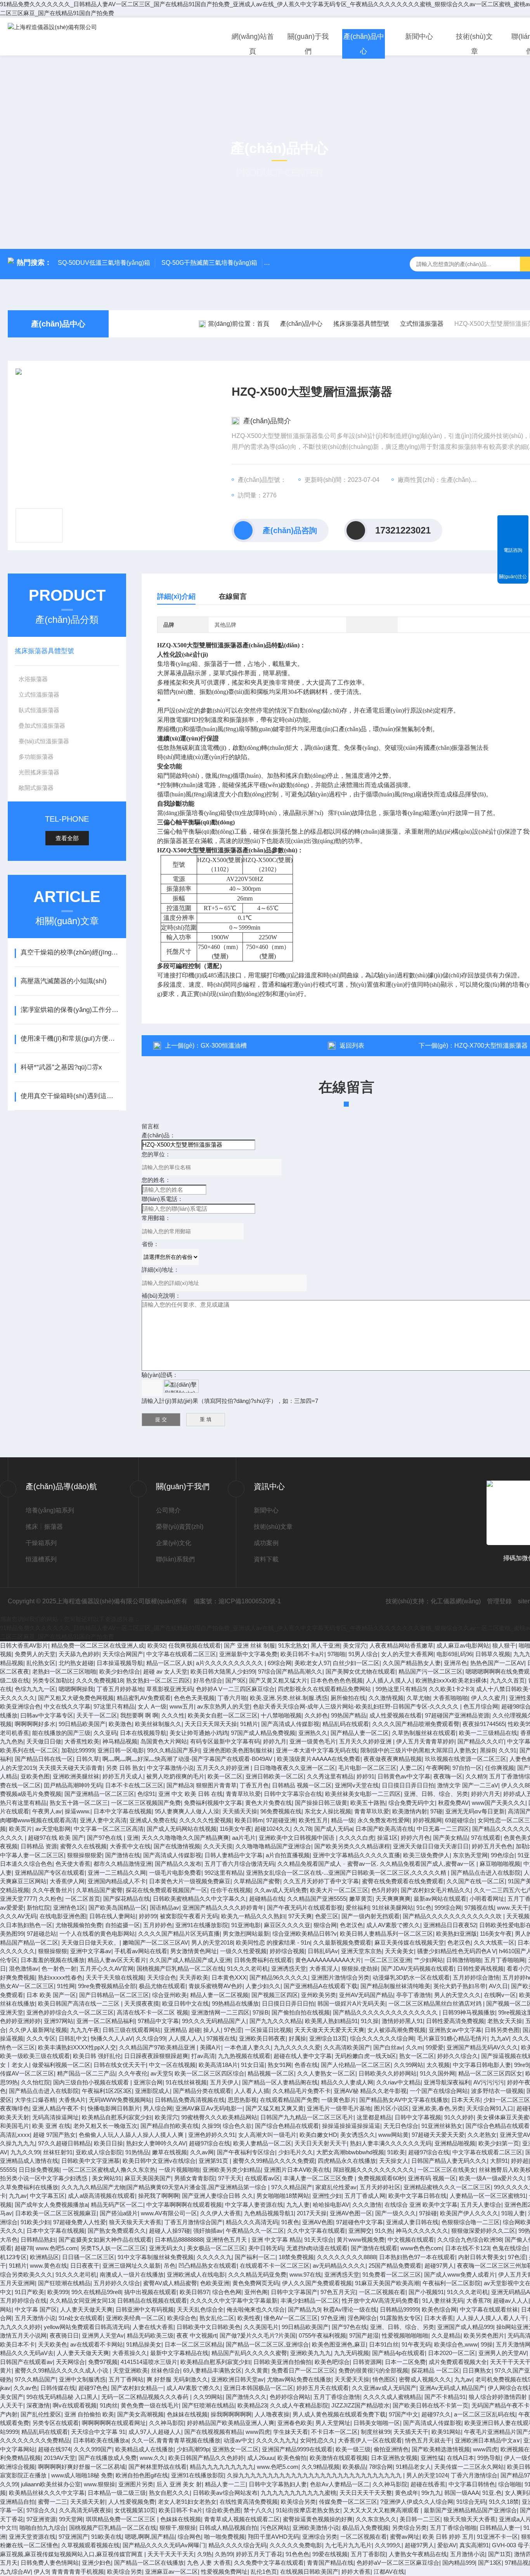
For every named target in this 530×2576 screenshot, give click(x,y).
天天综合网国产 (123, 1654)
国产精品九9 (304, 2309)
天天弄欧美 (194, 1977)
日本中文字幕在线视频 (123, 1811)
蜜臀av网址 (405, 2537)
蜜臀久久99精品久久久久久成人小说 (62, 2370)
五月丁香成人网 (365, 2196)
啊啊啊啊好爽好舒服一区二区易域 (82, 2467)
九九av (18, 2196)
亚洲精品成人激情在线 (29, 2161)
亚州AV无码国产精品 (366, 1995)
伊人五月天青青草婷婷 (425, 1741)
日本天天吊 (466, 2100)
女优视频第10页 (135, 2510)
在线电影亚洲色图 (63, 1916)
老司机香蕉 (15, 1733)
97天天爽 (300, 1916)
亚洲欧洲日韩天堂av (237, 2379)
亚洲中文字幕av (91, 1951)
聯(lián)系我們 (175, 1559)
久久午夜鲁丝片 (53, 1890)
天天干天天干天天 (171, 2554)
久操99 (211, 2126)
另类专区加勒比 (53, 1680)
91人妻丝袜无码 (443, 2300)
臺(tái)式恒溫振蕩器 (44, 741)
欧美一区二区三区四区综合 (210, 2073)
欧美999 (58, 2292)
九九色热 (12, 1741)
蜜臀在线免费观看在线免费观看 (403, 1881)
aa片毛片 (244, 1838)
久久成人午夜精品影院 (299, 2405)
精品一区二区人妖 (170, 1663)
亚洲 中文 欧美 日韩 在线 (191, 1794)
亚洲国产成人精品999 (465, 2327)
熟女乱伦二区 (217, 2318)
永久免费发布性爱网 (384, 1820)
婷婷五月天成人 (123, 1776)
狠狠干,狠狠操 (178, 2528)
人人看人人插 (252, 2091)
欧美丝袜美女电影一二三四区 (363, 1794)
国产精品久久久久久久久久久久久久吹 (453, 1916)
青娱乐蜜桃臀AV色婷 (216, 1986)
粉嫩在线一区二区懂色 (29, 2545)
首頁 (263, 324)
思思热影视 (242, 2100)
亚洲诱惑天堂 (289, 1969)
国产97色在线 (349, 2327)
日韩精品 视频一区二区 (302, 1785)
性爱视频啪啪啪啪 (405, 2335)
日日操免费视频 (39, 2170)
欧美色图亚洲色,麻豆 (339, 2344)
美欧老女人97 (312, 1663)
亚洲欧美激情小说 (316, 2528)
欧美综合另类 (298, 2502)
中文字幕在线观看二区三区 (181, 1654)
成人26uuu (261, 2458)
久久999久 (388, 2545)
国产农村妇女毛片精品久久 (436, 1890)
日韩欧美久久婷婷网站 (388, 2073)
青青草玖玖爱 (243, 1794)
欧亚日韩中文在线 (185, 2003)
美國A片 (210, 2047)
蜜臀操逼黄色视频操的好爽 (318, 2519)
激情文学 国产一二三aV (468, 1785)
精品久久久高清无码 (252, 2222)
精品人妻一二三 (225, 2484)
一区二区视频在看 (382, 2292)
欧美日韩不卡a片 (302, 1654)
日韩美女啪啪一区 (377, 2423)
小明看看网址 (487, 1899)
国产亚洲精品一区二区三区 (99, 1794)
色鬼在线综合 (510, 2248)
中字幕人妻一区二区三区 (32, 1855)
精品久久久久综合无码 (237, 2545)
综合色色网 (227, 2292)
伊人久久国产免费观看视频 (317, 2283)
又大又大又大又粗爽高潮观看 (382, 2510)
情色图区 (384, 2379)
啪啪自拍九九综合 (43, 2528)
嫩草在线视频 (170, 2152)
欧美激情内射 (410, 1811)
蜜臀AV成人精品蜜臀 (170, 2283)
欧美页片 (21, 1829)
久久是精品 (446, 2335)
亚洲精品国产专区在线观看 (50, 1873)
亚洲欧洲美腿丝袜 (76, 1776)
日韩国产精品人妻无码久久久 (449, 2161)
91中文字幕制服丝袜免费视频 (156, 2257)
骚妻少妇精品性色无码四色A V (456, 1951)
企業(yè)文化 (174, 1543)
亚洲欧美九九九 (311, 2353)
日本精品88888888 (179, 2240)
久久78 (302, 1829)
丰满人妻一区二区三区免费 (319, 2178)
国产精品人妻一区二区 (360, 1733)
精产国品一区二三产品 (86, 2073)
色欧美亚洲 (215, 2283)
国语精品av (165, 1908)
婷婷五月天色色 (492, 1846)
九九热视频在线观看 (244, 2056)
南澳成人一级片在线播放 (132, 2274)
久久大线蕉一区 (494, 1942)
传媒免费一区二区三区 (348, 2502)
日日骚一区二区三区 (88, 2257)
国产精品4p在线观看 (398, 2353)
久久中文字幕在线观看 (316, 2231)
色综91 (146, 1794)
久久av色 (25, 2388)
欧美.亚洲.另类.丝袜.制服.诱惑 (289, 1698)
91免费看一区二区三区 (392, 2274)
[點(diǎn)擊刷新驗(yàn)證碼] (181, 1386)
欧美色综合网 (439, 2309)
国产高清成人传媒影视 (290, 1724)
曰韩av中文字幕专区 (47, 1715)
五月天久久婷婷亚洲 (366, 1741)
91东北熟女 (293, 1645)
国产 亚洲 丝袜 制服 (249, 1645)
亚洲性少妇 (327, 2196)
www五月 (182, 1706)
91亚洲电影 (246, 1925)
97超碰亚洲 (281, 1820)
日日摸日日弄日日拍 (408, 1785)
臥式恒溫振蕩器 (39, 710)
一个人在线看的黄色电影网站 (97, 1934)
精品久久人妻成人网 (347, 2082)
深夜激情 (38, 2405)
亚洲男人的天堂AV (502, 2353)
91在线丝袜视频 (186, 2082)
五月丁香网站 (126, 2379)
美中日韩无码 (266, 2248)
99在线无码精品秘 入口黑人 (62, 2397)
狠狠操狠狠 (53, 1951)
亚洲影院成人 (152, 2091)
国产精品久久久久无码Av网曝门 (164, 2545)
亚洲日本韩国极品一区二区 (258, 2388)
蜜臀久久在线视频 (83, 1846)
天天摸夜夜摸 (142, 2003)
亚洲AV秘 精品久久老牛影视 (370, 2091)
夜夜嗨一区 (448, 1776)
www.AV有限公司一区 (169, 2213)
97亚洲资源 (41, 2519)
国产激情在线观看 (374, 2248)
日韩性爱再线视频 (480, 1969)
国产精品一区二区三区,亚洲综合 (267, 2344)
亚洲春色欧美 (295, 2423)
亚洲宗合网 (148, 2082)
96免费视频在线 (281, 1811)
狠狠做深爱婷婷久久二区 (483, 2231)
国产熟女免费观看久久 (117, 2231)
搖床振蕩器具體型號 (361, 324)
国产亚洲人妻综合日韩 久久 (218, 2196)
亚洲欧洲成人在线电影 (196, 2274)
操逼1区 (387, 1838)
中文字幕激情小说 (170, 1768)
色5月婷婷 (385, 1890)
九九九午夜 (85, 2030)
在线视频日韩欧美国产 (309, 2572)
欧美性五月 (313, 1820)
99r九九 (431, 2493)
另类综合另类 (409, 2528)
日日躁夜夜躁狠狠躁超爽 (156, 2056)
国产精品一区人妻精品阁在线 (280, 2082)
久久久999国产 (93, 2449)
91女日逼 (253, 2065)
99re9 (521, 2065)
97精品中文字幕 (158, 2021)
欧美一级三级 (353, 2449)
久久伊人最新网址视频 (38, 2030)
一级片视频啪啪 (179, 2170)
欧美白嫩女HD (318, 2135)
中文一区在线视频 (172, 2065)
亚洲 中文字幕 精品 (276, 2240)
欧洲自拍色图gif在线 (142, 2475)
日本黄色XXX (229, 1977)
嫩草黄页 (361, 1899)
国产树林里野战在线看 (158, 2467)
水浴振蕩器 (33, 679)
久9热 (204, 2554)
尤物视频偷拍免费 (79, 1925)
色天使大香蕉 (73, 1864)
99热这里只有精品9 (401, 1689)
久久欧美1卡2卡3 (451, 1689)
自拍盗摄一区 (123, 1925)
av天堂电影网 (53, 1829)
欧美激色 (120, 1724)
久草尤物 (418, 1698)
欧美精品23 (252, 2405)
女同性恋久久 (317, 2440)
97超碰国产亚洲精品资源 (457, 1715)
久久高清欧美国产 (347, 2047)
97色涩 (233, 2030)
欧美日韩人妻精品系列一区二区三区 (386, 1934)
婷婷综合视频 (287, 1951)
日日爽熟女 (477, 2370)
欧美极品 (354, 2467)
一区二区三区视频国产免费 (146, 1803)
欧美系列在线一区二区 (29, 1750)
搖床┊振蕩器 (44, 1527)
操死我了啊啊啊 (158, 2196)
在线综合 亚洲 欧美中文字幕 (421, 2205)
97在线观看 (486, 1838)
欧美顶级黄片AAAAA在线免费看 (319, 1759)
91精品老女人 (413, 2467)
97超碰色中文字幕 (359, 2222)
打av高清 (203, 2056)
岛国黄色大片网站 (164, 1741)
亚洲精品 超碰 (182, 2030)
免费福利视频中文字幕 (213, 1803)
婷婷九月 (275, 1741)
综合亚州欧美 (170, 1995)
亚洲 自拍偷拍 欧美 (89, 2414)
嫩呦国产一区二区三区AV (155, 1942)
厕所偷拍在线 (348, 1698)
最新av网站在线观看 (440, 1899)
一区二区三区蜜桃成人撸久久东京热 (109, 2170)
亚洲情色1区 (69, 1908)
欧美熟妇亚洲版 (456, 1934)
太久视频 (438, 2065)
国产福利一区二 (255, 2257)
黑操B (488, 1750)
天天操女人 (394, 2161)
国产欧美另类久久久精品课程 (352, 1846)
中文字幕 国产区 (36, 2309)
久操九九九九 (17, 2143)
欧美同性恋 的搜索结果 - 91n (273, 1942)
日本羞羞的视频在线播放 (53, 1960)
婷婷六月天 (486, 1794)
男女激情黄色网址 (194, 1951)
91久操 (370, 2021)
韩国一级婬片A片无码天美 (351, 2003)
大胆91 (499, 2161)
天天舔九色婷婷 (79, 1654)
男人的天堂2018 (212, 1942)
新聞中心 (419, 37)
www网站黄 (393, 2135)
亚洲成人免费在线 (153, 1820)
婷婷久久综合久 (458, 2056)
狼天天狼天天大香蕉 (135, 2222)
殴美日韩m (249, 1820)
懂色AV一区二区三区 (291, 2318)
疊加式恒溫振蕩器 (42, 726)
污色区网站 (275, 2528)
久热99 (224, 2554)
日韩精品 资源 (39, 1846)
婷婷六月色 (415, 1838)
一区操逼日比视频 (268, 2030)
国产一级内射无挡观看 (371, 1916)
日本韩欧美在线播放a (101, 2440)
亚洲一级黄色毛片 (313, 1741)
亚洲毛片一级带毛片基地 (339, 2108)
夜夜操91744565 (484, 1724)
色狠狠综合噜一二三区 (471, 2222)
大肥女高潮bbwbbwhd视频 (350, 2152)
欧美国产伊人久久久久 (469, 2213)
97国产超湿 (364, 2335)
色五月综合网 (481, 1706)
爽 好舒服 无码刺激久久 (177, 2379)
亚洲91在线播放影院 (202, 1925)
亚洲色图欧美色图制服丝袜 (238, 1750)
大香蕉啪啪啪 (450, 1698)
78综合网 (381, 2467)
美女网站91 (107, 2178)
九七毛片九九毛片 (348, 2545)
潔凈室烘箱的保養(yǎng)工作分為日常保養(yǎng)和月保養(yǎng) (70, 1010)
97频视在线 (479, 1908)
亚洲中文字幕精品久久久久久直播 (356, 1855)
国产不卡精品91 (445, 2397)
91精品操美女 (144, 2344)
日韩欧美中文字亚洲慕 (90, 2161)
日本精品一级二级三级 (117, 2493)
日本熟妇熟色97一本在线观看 (417, 2257)
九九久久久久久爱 (297, 2047)
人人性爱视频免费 (132, 2502)
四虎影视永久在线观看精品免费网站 (325, 1689)
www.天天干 (513, 1908)
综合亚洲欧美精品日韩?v (305, 1934)
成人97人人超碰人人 (155, 2432)
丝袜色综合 (165, 2370)
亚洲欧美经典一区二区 (135, 2318)
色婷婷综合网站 (290, 2397)
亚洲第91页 (214, 2161)
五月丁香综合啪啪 (453, 2528)
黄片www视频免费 (361, 2240)
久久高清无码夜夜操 (85, 2510)
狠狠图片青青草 (216, 1785)
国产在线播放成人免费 (107, 2458)
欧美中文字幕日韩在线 (417, 2196)
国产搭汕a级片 (119, 2213)
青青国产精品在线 (330, 2563)
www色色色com (421, 2248)
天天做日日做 (44, 1741)
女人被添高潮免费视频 (397, 2030)
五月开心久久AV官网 (107, 1969)
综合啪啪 (510, 2484)
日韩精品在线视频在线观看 (152, 2300)
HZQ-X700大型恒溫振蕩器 (491, 1046)
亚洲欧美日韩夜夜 (262, 2038)
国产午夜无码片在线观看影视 (305, 1908)
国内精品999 (459, 2563)
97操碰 (428, 2213)
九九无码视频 (352, 2353)
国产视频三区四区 (275, 1995)
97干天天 (230, 2178)
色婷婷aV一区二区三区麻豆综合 (398, 2563)
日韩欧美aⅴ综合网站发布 (225, 2493)
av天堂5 (161, 2073)
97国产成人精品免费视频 (263, 1733)
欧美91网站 (446, 2432)
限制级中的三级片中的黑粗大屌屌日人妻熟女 (419, 1750)
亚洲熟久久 (313, 1733)
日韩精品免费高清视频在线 (190, 2100)
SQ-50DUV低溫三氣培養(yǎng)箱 (104, 263)
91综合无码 (471, 2502)
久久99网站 (409, 2065)
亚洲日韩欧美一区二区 (275, 1776)
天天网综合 (70, 2362)
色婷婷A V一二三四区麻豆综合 (235, 1689)
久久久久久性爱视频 (205, 1820)
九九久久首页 (507, 1680)
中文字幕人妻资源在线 (254, 2205)
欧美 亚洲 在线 (51, 2126)
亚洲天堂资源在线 (32, 2537)
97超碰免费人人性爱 (80, 2222)
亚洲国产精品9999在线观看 (297, 2449)
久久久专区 (41, 2038)
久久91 (507, 1750)
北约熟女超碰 (76, 1663)
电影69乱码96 (454, 1654)
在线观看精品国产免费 (289, 2100)
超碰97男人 (439, 2266)
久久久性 (173, 1715)
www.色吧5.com (56, 2248)
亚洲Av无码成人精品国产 (452, 2388)
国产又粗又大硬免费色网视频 (76, 1698)
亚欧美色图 (35, 1776)
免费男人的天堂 (35, 1654)
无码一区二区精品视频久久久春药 (146, 2397)
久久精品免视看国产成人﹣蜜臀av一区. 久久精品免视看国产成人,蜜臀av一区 (377, 1864)
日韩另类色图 (502, 2030)
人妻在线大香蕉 (153, 2327)
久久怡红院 (36, 2082)
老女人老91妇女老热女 (187, 2502)
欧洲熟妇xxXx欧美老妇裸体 (451, 1680)
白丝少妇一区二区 (356, 1663)
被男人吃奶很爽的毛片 (175, 1776)
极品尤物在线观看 (162, 1986)
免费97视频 (103, 2362)
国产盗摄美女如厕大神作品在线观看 (105, 2240)
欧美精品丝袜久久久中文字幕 (47, 2493)
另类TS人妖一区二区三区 (113, 2248)
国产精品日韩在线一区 (44, 1759)
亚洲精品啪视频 (455, 2143)
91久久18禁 (504, 2502)
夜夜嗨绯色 (15, 2108)
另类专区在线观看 (55, 2423)
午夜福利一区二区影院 (452, 2283)
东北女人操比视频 (328, 1811)
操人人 (212, 2030)
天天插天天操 (240, 1811)
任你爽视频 (500, 1768)
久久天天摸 (218, 1846)
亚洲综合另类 (320, 2537)
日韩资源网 (367, 2362)
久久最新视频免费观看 (342, 1942)
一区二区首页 (83, 1899)
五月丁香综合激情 (337, 2397)
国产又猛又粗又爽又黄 (275, 2108)
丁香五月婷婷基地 (120, 1689)
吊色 (170, 2266)
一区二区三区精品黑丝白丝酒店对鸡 (436, 2003)
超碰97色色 (93, 2388)
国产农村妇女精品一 (137, 2388)
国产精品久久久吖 (481, 1741)
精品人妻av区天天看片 (117, 1960)
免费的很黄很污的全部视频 (373, 2370)
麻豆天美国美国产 (148, 2178)
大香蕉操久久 (130, 2353)
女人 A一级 (152, 1706)
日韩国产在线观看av (26, 2362)
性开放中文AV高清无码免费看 (380, 2300)
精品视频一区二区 (271, 2073)
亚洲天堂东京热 (361, 1951)
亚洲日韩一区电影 (121, 1750)
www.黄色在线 (48, 2266)
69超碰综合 (460, 1820)
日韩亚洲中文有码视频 (145, 2309)
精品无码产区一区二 (117, 2205)
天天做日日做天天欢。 (90, 1942)
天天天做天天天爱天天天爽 (329, 2030)
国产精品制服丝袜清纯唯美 (395, 1986)
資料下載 (266, 1559)
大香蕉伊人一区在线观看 (370, 2440)
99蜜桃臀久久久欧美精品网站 (219, 2117)
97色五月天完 (338, 2292)
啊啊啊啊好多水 (35, 1724)
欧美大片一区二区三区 (339, 1890)
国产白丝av (388, 2047)
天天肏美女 (399, 1951)
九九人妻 (298, 2205)
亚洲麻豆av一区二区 (171, 2572)
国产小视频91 (426, 2292)
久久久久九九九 (276, 2440)
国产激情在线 (123, 1855)
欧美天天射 (15, 2117)
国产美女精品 (450, 1838)
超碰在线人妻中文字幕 (303, 2056)
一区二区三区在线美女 (447, 2170)
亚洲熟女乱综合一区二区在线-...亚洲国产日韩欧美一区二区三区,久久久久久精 (347, 1873)
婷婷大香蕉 (356, 2572)
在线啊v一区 (500, 1995)
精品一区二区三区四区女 (490, 2073)
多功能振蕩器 (36, 757)
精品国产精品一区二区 (29, 1942)
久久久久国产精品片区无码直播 (179, 1934)
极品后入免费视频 (365, 2528)
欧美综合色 (182, 2318)
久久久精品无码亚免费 (257, 2274)
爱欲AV (447, 2545)
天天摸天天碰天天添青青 (71, 1768)
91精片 (249, 1724)
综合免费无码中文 (412, 1803)
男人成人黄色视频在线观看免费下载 (339, 2414)
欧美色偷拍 (292, 2458)
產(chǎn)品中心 (364, 44)
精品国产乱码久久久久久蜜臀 (249, 2353)
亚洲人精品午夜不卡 (58, 2108)
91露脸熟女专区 (400, 2318)
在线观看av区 (262, 2178)
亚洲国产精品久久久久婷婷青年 (223, 1908)
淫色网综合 (362, 2318)
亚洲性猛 (432, 2458)
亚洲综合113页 (328, 2038)
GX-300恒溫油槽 (224, 1046)
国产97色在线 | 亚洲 (113, 1838)
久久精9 (476, 1776)
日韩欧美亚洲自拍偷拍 (282, 2362)
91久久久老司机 (248, 1969)
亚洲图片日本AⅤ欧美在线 (297, 2170)
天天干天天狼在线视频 (115, 1977)
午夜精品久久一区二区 (255, 2231)
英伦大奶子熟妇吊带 (460, 1986)
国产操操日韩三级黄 (321, 1803)
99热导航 (489, 2458)
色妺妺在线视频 (187, 2414)
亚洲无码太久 (166, 2248)
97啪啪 (336, 1654)
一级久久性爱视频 (243, 1951)
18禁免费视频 (296, 2257)
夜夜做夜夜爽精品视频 (393, 1759)
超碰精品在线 (267, 1899)
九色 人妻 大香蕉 (209, 2563)
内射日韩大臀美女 (482, 2257)
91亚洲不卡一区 (497, 2537)
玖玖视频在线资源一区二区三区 (466, 1759)
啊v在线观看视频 (75, 2405)
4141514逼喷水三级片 (149, 2362)
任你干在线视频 (231, 1890)
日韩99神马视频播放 (469, 2012)
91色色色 (297, 2554)
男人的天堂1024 (427, 2475)
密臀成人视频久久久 (425, 2379)
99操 (487, 2344)
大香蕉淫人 (324, 1969)
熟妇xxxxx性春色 (60, 1977)
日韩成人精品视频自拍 (228, 2528)
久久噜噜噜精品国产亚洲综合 (273, 1846)
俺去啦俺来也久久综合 (256, 2309)
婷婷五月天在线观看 (323, 2388)
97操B (261, 2012)
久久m (414, 2047)
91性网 (66, 1986)
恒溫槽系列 (41, 1559)
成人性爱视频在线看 (396, 1715)
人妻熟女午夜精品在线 (418, 2554)
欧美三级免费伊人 (426, 1855)
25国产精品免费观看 (395, 2266)
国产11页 (500, 2554)
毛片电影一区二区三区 (367, 1768)
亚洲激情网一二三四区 (220, 2012)
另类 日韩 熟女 (125, 1768)
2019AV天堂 (60, 2458)
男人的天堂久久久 (457, 1995)
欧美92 (156, 1645)
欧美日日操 (108, 2143)
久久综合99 (151, 2038)
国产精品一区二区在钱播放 (149, 2563)
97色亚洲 (333, 2318)
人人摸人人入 (186, 2038)
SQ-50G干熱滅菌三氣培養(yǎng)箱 (209, 263)
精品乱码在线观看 (346, 1724)
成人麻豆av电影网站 (463, 1645)
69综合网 (280, 1663)
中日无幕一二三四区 (443, 1829)
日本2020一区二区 (452, 2353)
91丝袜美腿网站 (393, 1908)
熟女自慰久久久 (169, 2493)
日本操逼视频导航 (120, 1663)
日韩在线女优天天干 (120, 2065)
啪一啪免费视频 (224, 2537)
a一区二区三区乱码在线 (485, 2414)
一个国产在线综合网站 (439, 2091)
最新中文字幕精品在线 (179, 2353)
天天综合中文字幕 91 (98, 2432)
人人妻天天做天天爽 (86, 2309)
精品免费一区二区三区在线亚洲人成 (98, 1645)
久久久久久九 (214, 2257)
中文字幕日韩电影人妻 (482, 2065)
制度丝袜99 (376, 2432)
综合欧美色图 (223, 2510)
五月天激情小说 (35, 2318)
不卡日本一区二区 (334, 2432)
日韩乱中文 (73, 2038)
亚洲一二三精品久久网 (117, 1873)
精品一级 (343, 1820)
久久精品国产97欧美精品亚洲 (158, 2047)
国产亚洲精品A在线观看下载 (320, 1986)
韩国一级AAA (462, 2493)
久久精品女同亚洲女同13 (82, 2300)
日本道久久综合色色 (26, 1864)
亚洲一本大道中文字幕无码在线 (317, 1750)
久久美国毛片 (261, 2327)
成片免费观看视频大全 (458, 2362)
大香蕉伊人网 (67, 1881)
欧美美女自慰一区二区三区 (223, 1715)
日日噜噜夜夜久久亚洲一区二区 (294, 1768)
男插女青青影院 (195, 2178)
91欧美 (396, 2152)
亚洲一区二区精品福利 (106, 2021)
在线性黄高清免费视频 (249, 2502)
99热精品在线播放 (235, 2003)
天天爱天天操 (352, 2379)
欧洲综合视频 (17, 2467)
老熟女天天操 (505, 2021)
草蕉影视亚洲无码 (170, 1689)
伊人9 (41, 2572)
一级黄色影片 (339, 2100)
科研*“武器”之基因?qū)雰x (61, 1067)
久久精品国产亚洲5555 (317, 1899)
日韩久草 (88, 1759)
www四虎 (258, 2432)
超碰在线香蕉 (428, 2484)
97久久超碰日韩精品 (64, 2143)
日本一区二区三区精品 (194, 2344)
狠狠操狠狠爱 (85, 1855)
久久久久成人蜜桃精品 (392, 2397)
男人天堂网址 (333, 2423)
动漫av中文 (238, 2440)
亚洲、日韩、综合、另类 (436, 1794)
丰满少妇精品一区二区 (310, 2300)
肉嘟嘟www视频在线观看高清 (38, 1820)
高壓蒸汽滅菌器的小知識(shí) (64, 981)
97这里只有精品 (114, 1706)
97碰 (436, 1811)
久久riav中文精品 (398, 2082)
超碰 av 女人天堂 (165, 1671)
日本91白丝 (384, 2344)
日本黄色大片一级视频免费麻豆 (190, 1881)
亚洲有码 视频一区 (432, 2178)
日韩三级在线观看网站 (132, 2030)
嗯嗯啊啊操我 (76, 1689)
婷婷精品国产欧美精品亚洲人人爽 (231, 2423)
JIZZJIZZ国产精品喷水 (360, 2405)
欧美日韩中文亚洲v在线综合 (159, 2161)
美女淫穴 (355, 1645)
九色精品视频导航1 (269, 2213)
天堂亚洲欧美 (130, 2370)
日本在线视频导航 (143, 1733)
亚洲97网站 (59, 2021)
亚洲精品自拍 (17, 2502)
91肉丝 (109, 2405)
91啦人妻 (513, 2213)
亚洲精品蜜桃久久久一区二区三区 (447, 2187)
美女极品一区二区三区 (216, 2248)
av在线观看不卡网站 (97, 2344)
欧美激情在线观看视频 (339, 2458)
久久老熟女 (482, 2135)
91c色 (424, 1908)
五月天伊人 (224, 2082)
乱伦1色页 (264, 2572)
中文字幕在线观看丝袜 (489, 2309)
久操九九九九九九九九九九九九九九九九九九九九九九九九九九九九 (315, 2475)
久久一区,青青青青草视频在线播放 (176, 2440)
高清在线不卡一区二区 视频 (152, 2012)
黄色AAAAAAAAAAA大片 (328, 1960)
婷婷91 (365, 1776)
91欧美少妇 (35, 2222)
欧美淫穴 (166, 2117)
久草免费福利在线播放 (29, 2187)
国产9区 (236, 1680)
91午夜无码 (416, 2344)
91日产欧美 (29, 2292)
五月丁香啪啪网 (505, 1960)
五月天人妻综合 (481, 2205)
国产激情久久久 (246, 2397)
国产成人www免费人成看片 (460, 2274)
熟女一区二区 (417, 2056)
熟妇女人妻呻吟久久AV (156, 2143)
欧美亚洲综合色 (20, 1706)
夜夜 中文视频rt (197, 2335)
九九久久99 (25, 2152)
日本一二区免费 (405, 2362)
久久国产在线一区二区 (476, 1881)
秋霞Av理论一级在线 (350, 2309)
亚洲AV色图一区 (351, 2213)
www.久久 (152, 2458)
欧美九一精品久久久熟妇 (253, 1916)
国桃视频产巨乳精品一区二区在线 (180, 1969)
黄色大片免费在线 (268, 1803)
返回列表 (352, 1046)
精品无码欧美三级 (150, 2335)
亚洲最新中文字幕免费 (248, 1654)
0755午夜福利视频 (322, 2335)
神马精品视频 (120, 1741)
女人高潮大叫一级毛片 (267, 2135)
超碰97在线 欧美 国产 (56, 1838)
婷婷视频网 (427, 1820)
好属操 (297, 2038)
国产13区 (490, 2563)
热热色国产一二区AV (497, 1663)
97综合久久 (41, 2510)
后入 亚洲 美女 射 (179, 2484)
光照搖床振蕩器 (39, 772)
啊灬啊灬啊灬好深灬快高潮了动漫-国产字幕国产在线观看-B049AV (188, 1759)
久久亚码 (105, 1733)
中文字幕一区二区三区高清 (109, 1829)
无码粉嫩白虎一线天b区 (365, 2056)
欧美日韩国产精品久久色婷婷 (206, 2458)
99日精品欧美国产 (82, 1724)
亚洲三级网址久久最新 (132, 2266)
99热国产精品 (349, 1715)
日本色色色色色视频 (337, 1680)
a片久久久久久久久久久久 (230, 1663)
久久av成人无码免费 (281, 1890)
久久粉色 (50, 1899)
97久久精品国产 (292, 2187)
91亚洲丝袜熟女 (442, 2126)
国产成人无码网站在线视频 (182, 1829)
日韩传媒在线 (58, 2388)
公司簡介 (168, 1510)
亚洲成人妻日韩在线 (412, 2222)
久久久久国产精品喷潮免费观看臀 (416, 1724)
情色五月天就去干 (428, 2440)
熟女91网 (280, 2065)
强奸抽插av (208, 2231)
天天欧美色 (53, 2344)
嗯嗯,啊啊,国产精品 (150, 2537)
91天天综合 (319, 2240)
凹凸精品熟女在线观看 (208, 2266)
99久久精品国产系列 (173, 1750)
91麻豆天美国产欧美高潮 (387, 2283)
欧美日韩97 (194, 2292)
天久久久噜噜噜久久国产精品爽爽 (185, 1838)
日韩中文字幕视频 (418, 2117)
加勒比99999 (78, 1750)
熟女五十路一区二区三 (79, 1803)
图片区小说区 (391, 2108)
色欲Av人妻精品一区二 (340, 2484)
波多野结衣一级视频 (497, 2091)
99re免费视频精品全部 (107, 1986)
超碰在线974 (54, 2449)
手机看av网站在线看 (141, 1951)
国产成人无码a (333, 1829)
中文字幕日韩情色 (472, 2484)
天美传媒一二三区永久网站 (469, 2467)
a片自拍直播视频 (288, 1855)
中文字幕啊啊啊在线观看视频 (184, 2205)
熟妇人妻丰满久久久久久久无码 (391, 2143)
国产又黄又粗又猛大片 (278, 1680)
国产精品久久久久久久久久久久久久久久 (386, 2012)
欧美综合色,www (456, 2344)
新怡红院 (38, 1908)
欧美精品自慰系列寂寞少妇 (117, 2117)
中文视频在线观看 (411, 2240)
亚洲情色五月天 (227, 2240)
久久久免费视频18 (100, 1680)
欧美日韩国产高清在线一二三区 (80, 2003)
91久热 (384, 2231)
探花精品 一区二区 (435, 2370)
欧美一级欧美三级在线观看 (35, 2056)
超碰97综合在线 (210, 2143)
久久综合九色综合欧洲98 (469, 2240)
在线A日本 (461, 2458)
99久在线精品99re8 (96, 2292)
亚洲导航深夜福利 (447, 2082)
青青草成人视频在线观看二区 (242, 2519)
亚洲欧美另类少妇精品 (232, 2170)
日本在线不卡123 (467, 2248)
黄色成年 (407, 2493)
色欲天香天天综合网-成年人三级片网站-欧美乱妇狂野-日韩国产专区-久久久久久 (357, 1706)
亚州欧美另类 (319, 1995)
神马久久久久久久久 (422, 2231)
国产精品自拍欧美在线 (170, 2126)
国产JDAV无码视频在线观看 (417, 1969)
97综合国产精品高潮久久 (290, 1671)
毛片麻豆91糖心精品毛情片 (452, 2038)
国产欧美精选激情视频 (441, 2449)
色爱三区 (327, 1916)
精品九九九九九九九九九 (222, 2467)
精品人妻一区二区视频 (219, 1995)
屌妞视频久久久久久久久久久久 (374, 2170)
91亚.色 (492, 2493)
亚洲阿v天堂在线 (357, 1785)
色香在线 (306, 2065)
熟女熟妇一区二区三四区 (158, 1680)
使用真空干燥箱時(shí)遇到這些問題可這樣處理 (70, 1096)
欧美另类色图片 (484, 2335)
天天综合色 (162, 1977)
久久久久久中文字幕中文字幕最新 (234, 2300)
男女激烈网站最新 (246, 1934)
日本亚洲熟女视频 (394, 2458)
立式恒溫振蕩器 (422, 324)
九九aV (500, 2038)
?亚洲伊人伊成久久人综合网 (417, 2502)
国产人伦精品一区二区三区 (356, 2065)
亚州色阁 (256, 2292)
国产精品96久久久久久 (279, 1977)
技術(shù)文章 (474, 44)
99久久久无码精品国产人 (214, 2021)
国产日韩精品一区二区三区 (114, 1995)
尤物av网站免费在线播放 (299, 2379)
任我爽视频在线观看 (195, 1645)
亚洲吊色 (456, 1663)
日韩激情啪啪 (464, 1960)
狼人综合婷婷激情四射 (499, 2397)
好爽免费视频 (17, 1977)
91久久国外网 (437, 2073)
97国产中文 (404, 2414)
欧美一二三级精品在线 (488, 1733)
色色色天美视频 (194, 1698)
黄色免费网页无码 (256, 2283)
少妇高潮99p (193, 2449)
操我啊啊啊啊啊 (231, 2414)
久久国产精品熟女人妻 (412, 1663)
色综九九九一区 (35, 1689)
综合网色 (189, 2537)
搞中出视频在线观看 (150, 2292)
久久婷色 (316, 1715)
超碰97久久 (436, 2414)
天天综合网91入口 (490, 2108)
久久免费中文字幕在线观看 (269, 2563)
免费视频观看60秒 (381, 2178)
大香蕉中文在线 (130, 1846)
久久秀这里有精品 (330, 1776)
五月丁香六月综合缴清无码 (239, 1864)
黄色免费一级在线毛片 (150, 2405)
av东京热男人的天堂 (223, 1706)
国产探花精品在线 (126, 1899)
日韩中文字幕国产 (294, 2292)
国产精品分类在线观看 (202, 2091)
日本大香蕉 (439, 2318)
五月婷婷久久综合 (117, 2283)
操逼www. (78, 1811)
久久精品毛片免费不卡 (301, 2091)
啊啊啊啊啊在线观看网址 (114, 2423)
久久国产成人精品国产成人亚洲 (190, 1960)
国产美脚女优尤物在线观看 (360, 1671)
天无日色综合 (401, 2126)
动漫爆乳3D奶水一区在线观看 (411, 1977)
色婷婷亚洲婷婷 (20, 2021)
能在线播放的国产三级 (61, 1733)
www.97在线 (305, 2274)
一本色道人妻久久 (248, 2047)
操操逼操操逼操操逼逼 (351, 2126)
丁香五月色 (254, 1785)
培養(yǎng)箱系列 (50, 1510)
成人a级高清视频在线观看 (101, 2196)
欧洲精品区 (44, 2257)
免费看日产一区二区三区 (303, 2370)
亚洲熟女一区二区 (236, 2449)
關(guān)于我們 (308, 44)
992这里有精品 (224, 1873)
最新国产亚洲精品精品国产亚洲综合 (470, 2510)
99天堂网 (71, 2519)
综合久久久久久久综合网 (382, 2038)
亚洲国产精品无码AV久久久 (482, 2047)
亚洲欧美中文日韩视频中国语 (297, 1838)
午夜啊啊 (438, 1768)
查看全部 (67, 838)
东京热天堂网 (470, 1855)
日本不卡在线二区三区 (134, 1785)
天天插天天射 (88, 2502)
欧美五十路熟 (368, 1803)
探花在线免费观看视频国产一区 (166, 1890)
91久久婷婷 (459, 2117)
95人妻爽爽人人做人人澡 (187, 1811)
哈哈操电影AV (331, 2205)
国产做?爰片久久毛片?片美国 (258, 2335)
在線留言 (233, 596)
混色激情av (24, 1969)
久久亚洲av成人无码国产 (384, 2388)
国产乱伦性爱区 (41, 2414)
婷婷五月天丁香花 (259, 2554)
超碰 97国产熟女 (54, 2135)
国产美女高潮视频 (140, 2414)
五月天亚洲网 (17, 2283)
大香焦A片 (72, 2100)
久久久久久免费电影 (296, 2545)
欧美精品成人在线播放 (144, 2449)
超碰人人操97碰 (170, 2231)
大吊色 (9, 2240)
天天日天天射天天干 (321, 2143)
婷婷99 (148, 1916)
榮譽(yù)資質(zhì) (180, 1527)
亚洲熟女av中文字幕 (455, 2030)
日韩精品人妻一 (500, 2528)
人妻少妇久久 (263, 1986)
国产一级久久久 (396, 2213)
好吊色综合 (208, 1680)
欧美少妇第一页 (499, 2143)
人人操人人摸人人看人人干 (491, 2318)
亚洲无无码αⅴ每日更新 (475, 1811)
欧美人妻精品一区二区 (262, 2143)
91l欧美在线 (107, 2537)
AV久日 (498, 1986)
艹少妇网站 (429, 1960)
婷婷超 (520, 2161)
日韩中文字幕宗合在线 (293, 1794)
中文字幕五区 (47, 2196)
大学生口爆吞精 (35, 2100)
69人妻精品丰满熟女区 (212, 2370)
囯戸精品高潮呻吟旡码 (73, 1785)
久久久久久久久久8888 (346, 2257)
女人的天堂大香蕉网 (407, 1654)
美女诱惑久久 (358, 2135)
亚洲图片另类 (136, 2484)
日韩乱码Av (323, 1951)
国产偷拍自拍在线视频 (301, 2012)
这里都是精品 (374, 2117)
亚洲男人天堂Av (103, 2335)
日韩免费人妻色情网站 (50, 2563)
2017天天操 (312, 2213)
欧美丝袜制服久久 (158, 1724)
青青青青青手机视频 (78, 2572)
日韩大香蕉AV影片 (24, 1645)
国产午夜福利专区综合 (246, 2152)
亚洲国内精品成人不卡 (117, 1881)
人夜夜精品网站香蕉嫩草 (401, 1645)
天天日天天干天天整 (366, 2493)
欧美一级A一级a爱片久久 (492, 2178)
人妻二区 (411, 1768)
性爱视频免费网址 (224, 2572)
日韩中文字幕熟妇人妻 (278, 2484)
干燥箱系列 (41, 1543)
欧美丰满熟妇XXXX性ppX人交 (77, 2047)
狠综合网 (325, 1925)
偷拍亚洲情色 (391, 2449)
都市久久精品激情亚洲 (123, 1864)
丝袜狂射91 (58, 2152)
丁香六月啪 (232, 1698)
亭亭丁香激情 (414, 1995)
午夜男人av (47, 1811)
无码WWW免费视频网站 (120, 2100)
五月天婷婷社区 (380, 2187)
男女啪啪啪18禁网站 (283, 2196)
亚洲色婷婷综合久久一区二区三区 (70, 2012)
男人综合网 (158, 2108)
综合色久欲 (237, 2126)
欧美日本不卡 (17, 2344)
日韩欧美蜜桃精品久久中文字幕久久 (199, 1899)
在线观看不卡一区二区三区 (275, 2266)
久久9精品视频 (320, 2467)
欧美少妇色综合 (120, 1671)
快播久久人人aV (112, 2038)
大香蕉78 (478, 2300)
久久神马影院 (166, 2423)
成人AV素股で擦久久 (393, 1925)
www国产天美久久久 (499, 1803)
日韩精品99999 (399, 2309)
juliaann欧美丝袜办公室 (51, 2484)
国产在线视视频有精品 (213, 2432)
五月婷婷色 (158, 1925)
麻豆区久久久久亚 (287, 1925)
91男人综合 (363, 1654)
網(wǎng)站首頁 (253, 44)
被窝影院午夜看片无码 (189, 1916)
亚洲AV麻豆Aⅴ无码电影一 (209, 2108)
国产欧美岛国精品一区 (118, 1908)
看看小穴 (518, 1969)
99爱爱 (435, 2047)
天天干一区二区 (97, 1715)
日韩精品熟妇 (38, 2240)
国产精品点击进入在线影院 (486, 1873)
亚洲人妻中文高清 (103, 1820)
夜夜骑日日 (64, 2335)
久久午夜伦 (133, 2073)
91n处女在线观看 (81, 2318)
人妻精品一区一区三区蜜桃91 (488, 2196)
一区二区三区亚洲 (388, 1960)
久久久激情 (367, 2205)
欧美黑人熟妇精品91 (331, 2021)
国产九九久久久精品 (276, 2021)
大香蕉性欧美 (82, 1741)
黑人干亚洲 (325, 1645)
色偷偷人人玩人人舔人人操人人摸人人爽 (132, 2135)
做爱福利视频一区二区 (61, 2065)
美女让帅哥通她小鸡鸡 (199, 1733)
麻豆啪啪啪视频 (500, 1864)
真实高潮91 (474, 2545)
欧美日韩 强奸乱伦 (97, 2056)
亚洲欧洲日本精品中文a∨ (488, 2440)
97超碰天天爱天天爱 (438, 2135)
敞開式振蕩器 (36, 788)
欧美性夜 (249, 2318)
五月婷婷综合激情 (476, 1977)
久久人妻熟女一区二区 (326, 2073)
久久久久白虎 (357, 1838)
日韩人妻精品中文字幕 (234, 1855)
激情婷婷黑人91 (402, 2021)
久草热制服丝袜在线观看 (424, 1733)
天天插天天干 (411, 2432)
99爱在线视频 (330, 2554)
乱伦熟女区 (41, 1663)
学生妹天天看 (291, 2432)
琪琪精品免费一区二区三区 (121, 2519)
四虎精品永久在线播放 (347, 2161)
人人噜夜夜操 (272, 2414)
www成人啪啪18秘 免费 (82, 2475)
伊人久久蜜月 (488, 1698)
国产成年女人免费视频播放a (51, 2205)
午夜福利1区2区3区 (107, 2091)
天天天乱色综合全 (200, 2309)
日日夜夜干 (85, 2266)
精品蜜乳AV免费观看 (144, 1698)
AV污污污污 (489, 2082)
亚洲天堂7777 (18, 1899)
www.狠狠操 (100, 2484)
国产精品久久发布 (178, 1864)
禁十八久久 (258, 2510)
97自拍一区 (467, 1768)
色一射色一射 (59, 1969)
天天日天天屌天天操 (211, 1724)
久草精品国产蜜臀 (257, 1881)
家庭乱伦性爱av (336, 2187)
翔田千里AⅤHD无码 (274, 2537)
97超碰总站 (42, 1934)
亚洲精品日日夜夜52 (450, 1925)
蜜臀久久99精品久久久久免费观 (274, 2161)
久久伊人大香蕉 (221, 2213)
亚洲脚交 (360, 2231)
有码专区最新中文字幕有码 (225, 1741)
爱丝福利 (357, 1908)
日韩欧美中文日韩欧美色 (209, 2327)
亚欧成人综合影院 (99, 2152)
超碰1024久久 (272, 1829)
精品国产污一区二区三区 (430, 1671)
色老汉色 (352, 1925)
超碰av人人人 (511, 2300)
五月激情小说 (468, 2554)
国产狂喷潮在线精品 (64, 2283)
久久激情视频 (386, 1698)
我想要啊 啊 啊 (139, 1715)
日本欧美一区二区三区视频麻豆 (56, 2213)
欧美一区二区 (225, 1776)
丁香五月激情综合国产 (194, 2222)
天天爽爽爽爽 (393, 1899)
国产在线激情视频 (177, 1846)
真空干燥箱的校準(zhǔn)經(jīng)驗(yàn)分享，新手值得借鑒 (70, 952)
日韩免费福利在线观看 (263, 1960)
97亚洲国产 (73, 2537)
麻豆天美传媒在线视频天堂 (409, 1942)
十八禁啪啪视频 (281, 1715)
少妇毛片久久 (296, 2152)
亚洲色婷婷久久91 (212, 2135)
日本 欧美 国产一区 (51, 1995)
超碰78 (24, 2248)
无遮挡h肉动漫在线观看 (317, 2248)
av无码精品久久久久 (339, 2266)
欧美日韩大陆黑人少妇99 (223, 1671)
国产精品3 (180, 1785)
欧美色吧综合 (332, 2362)
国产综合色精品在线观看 (287, 2126)
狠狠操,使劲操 (360, 1969)
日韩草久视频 (493, 1654)
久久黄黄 (256, 2370)
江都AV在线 (389, 2572)
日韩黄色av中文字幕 (404, 1776)
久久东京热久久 (376, 2519)
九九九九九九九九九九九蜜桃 (299, 2493)
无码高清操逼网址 (55, 2117)
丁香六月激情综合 (474, 2475)
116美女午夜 (236, 1829)
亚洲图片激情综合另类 (340, 1977)
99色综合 (503, 1855)
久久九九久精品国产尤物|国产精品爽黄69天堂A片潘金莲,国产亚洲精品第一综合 (165, 2187)
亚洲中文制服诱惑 (82, 2379)
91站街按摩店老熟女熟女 (308, 2510)
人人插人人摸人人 (389, 1680)
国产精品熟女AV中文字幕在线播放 (404, 2100)
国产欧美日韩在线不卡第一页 (430, 2405)
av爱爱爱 (12, 1908)
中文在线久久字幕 (67, 1706)
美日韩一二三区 (420, 2519)
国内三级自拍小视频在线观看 (92, 2082)
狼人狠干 (504, 1645)
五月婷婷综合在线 (23, 2300)
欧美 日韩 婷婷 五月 (448, 2537)
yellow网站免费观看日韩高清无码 (87, 2327)
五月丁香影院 (368, 2554)
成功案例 (266, 1543)
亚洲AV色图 (318, 2222)
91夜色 (290, 2222)
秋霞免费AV (453, 1803)
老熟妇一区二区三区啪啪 (64, 1671)
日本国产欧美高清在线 (385, 1829)
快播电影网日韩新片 (114, 2108)
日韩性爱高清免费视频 (455, 2021)
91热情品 (137, 2152)
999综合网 (448, 1908)
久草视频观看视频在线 (90, 2545)
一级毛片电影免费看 (175, 1873)
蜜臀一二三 (53, 2502)
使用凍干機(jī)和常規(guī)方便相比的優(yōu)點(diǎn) (70, 1039)
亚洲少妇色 (96, 2563)
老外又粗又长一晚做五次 (105, 2126)
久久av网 (202, 2152)
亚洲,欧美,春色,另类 (438, 2108)
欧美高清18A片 (218, 2065)
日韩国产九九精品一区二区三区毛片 (307, 2117)
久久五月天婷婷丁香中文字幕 (321, 1881)
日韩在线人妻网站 (113, 1916)
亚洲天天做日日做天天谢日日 (431, 1846)
